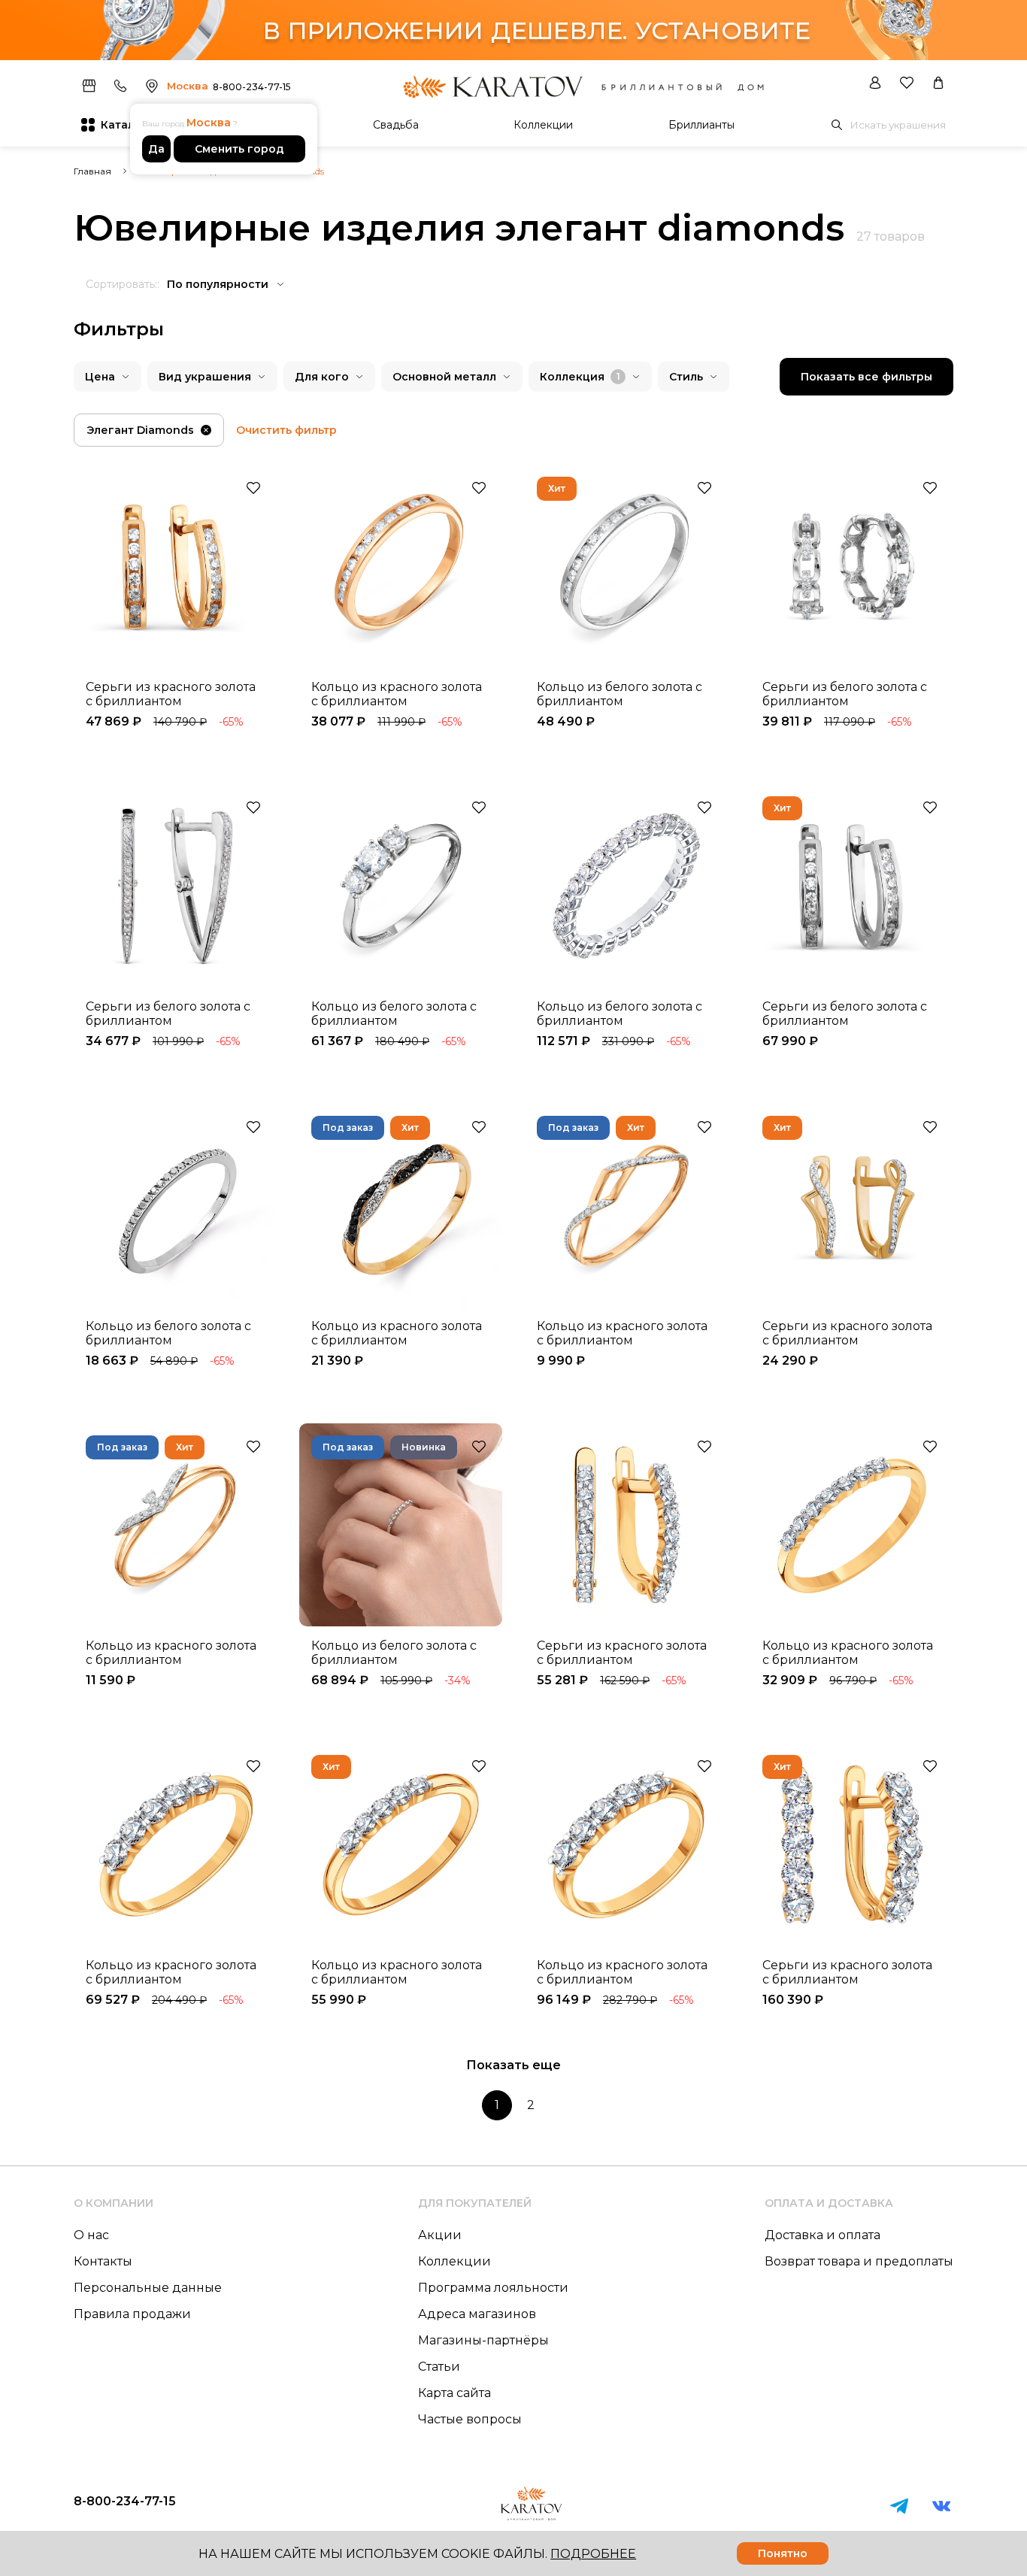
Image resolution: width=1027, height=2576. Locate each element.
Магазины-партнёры (483, 2340)
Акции (440, 2235)
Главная (92, 171)
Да (156, 149)
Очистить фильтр (286, 430)
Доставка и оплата (823, 2235)
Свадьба (396, 125)
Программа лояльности (493, 2288)
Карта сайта (454, 2393)
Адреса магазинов (477, 2314)
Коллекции (543, 125)
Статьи (439, 2367)
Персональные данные (148, 2288)
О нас (91, 2235)
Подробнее (593, 2554)
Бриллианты (701, 125)
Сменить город (239, 149)
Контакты (103, 2261)
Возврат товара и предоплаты (859, 2261)
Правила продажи (132, 2314)
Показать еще (513, 2065)
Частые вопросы (470, 2419)
